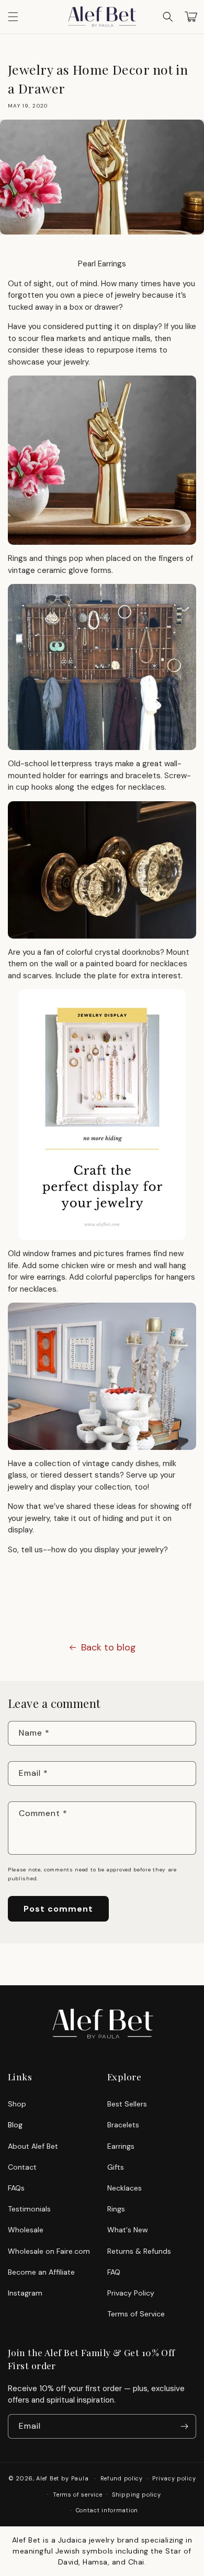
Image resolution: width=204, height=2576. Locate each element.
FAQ (114, 2272)
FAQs (16, 2188)
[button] (168, 17)
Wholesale (26, 2230)
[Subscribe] (184, 2426)
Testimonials (29, 2209)
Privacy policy (174, 2478)
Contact (22, 2167)
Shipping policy (137, 2495)
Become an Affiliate (41, 2272)
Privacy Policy (131, 2293)
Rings (116, 2209)
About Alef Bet (33, 2146)
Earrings (121, 2146)
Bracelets (123, 2125)
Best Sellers (127, 2104)
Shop (17, 2104)
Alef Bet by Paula (62, 2478)
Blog (15, 2125)
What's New (128, 2230)
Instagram (25, 2293)
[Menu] (13, 17)
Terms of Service (136, 2314)
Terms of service (77, 2495)
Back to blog (109, 1647)
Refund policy (122, 2478)
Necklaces (124, 2188)
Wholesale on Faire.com (49, 2251)
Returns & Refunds (139, 2251)
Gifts (116, 2167)
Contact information (107, 2510)
